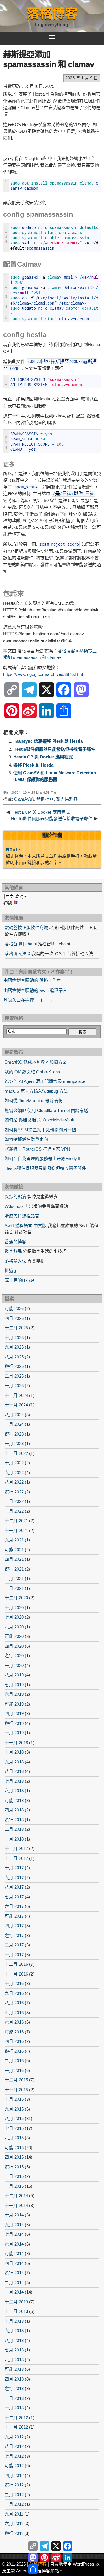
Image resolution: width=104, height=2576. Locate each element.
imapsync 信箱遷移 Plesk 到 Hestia (48, 741)
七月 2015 (14, 2128)
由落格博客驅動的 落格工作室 (32, 980)
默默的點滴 (15, 1196)
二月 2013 (14, 2398)
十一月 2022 (16, 1453)
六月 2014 (14, 2244)
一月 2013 (14, 2408)
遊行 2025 (14, 1366)
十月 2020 (14, 1608)
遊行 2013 (14, 2388)
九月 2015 (14, 2109)
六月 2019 (14, 1694)
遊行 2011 (14, 2533)
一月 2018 (14, 1839)
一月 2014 (14, 2292)
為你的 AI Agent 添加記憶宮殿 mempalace (45, 1081)
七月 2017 (14, 1897)
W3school (14, 1206)
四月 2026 (14, 1318)
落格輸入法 (15, 1261)
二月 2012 (14, 2495)
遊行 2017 (14, 1935)
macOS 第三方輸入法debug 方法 (36, 1091)
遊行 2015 (14, 2167)
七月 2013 (14, 2350)
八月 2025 (14, 1357)
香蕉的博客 (15, 1242)
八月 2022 (14, 1482)
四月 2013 (14, 2379)
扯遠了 (11, 1270)
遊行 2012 (14, 2485)
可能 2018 (14, 1800)
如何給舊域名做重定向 (26, 1139)
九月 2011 (14, 2514)
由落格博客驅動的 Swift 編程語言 (35, 990)
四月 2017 (14, 1926)
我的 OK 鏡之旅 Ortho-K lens (32, 1072)
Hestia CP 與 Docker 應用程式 (43, 757)
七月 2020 (14, 1617)
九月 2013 (14, 2331)
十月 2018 (14, 1752)
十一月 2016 (16, 1974)
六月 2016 (14, 2022)
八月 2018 (14, 1771)
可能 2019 (14, 1704)
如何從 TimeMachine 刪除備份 (34, 1101)
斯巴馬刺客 (67, 799)
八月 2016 (14, 2003)
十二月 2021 (16, 1521)
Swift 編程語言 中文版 (26, 1226)
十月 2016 (14, 1983)
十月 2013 (14, 2321)
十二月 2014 (16, 2196)
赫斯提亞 (45, 799)
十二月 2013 (16, 2302)
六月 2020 (14, 1627)
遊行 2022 (14, 1492)
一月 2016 (14, 2070)
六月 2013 (14, 2360)
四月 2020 (14, 1646)
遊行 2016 (14, 2051)
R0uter (14, 850)
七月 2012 (14, 2456)
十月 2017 (14, 1868)
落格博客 (52, 13)
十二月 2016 (16, 1964)
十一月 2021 (16, 1530)
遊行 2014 (14, 2273)
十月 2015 (14, 2099)
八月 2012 (14, 2446)
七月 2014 (14, 2234)
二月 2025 (14, 1376)
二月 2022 (14, 1501)
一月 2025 (14, 1386)
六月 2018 (14, 1791)
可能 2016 (14, 2032)
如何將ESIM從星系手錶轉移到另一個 (40, 1130)
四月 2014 (14, 2263)
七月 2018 (14, 1781)
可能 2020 (14, 1636)
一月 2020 (14, 1665)
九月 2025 (14, 1347)
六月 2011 (14, 2523)
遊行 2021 (14, 1569)
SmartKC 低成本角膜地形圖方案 (36, 1062)
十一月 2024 (16, 1405)
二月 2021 (14, 1578)
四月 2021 (14, 1559)
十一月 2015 (16, 2090)
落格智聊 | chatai (21, 944)
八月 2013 (14, 2340)
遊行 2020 (14, 1656)
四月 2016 (14, 2041)
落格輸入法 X (17, 954)
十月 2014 (14, 2215)
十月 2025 (14, 1338)
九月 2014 (14, 2225)
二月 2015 (14, 2176)
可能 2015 (14, 2148)
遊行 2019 (14, 1723)
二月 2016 (14, 2061)
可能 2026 (14, 1308)
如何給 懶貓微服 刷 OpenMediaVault (39, 1120)
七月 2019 (14, 1685)
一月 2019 (14, 1733)
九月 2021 (14, 1540)
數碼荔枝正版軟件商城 (26, 928)
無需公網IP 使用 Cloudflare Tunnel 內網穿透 (46, 1110)
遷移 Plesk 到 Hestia (33, 765)
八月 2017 (14, 1887)
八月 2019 (14, 1675)
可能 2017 (14, 1916)
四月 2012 (14, 2475)
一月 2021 (14, 1588)
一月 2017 (14, 1955)
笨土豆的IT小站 (19, 1280)
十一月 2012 (16, 2427)
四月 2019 (14, 1713)
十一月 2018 (16, 1743)
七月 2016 (14, 2013)
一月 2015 (14, 2186)
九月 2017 (14, 1878)
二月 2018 (14, 1829)
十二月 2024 (16, 1395)
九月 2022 (14, 1473)
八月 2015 (14, 2118)
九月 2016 (14, 1993)
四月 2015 (14, 2157)
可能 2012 (14, 2466)
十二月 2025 (16, 1328)
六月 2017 (14, 1906)
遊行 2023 (14, 1434)
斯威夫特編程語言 (22, 1216)
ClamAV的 (24, 799)
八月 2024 (14, 1415)
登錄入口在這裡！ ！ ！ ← (29, 1000)
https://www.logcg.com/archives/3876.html (43, 674)
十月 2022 (14, 1463)
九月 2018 (14, 1762)
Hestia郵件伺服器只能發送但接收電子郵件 (54, 749)
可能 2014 (14, 2253)
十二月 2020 (16, 1598)
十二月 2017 (16, 1848)
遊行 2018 (14, 1820)
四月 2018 (14, 1810)
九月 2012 (14, 2437)
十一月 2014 (16, 2205)
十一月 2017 (16, 1858)
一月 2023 (14, 1443)
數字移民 (13, 1251)
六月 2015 (14, 2138)
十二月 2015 (16, 2080)
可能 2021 (14, 1550)
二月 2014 (14, 2283)
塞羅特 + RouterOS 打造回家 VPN (37, 1149)
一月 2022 (14, 1511)
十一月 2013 (16, 2311)
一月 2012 (14, 2504)
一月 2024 (14, 1424)
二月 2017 (14, 1945)
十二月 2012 (16, 2418)
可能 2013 (14, 2369)
